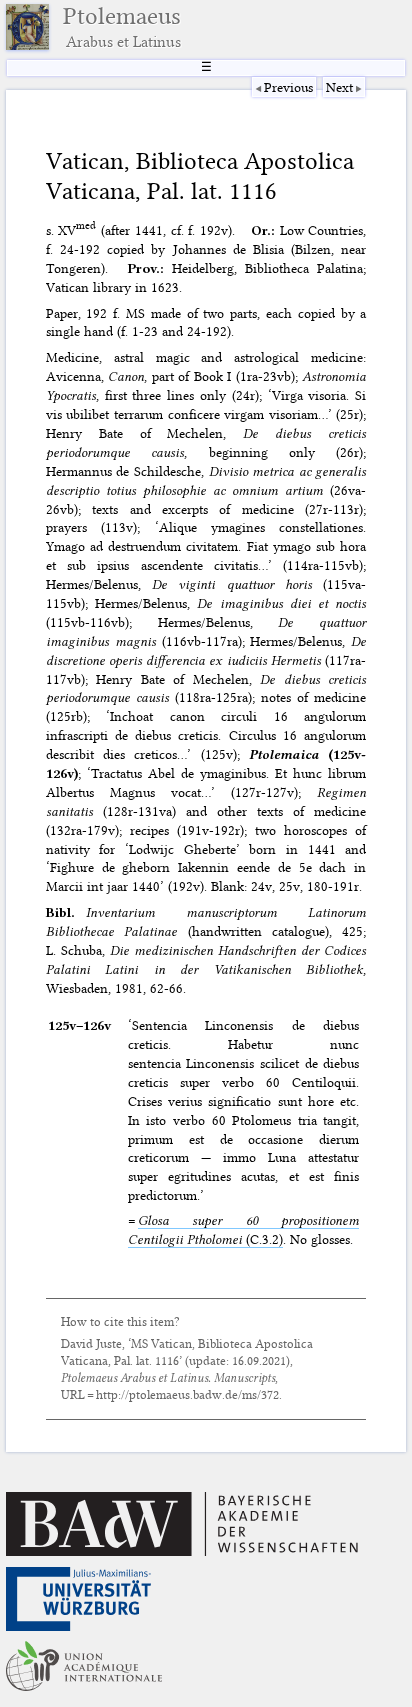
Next (339, 87)
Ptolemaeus (122, 27)
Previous (288, 87)
